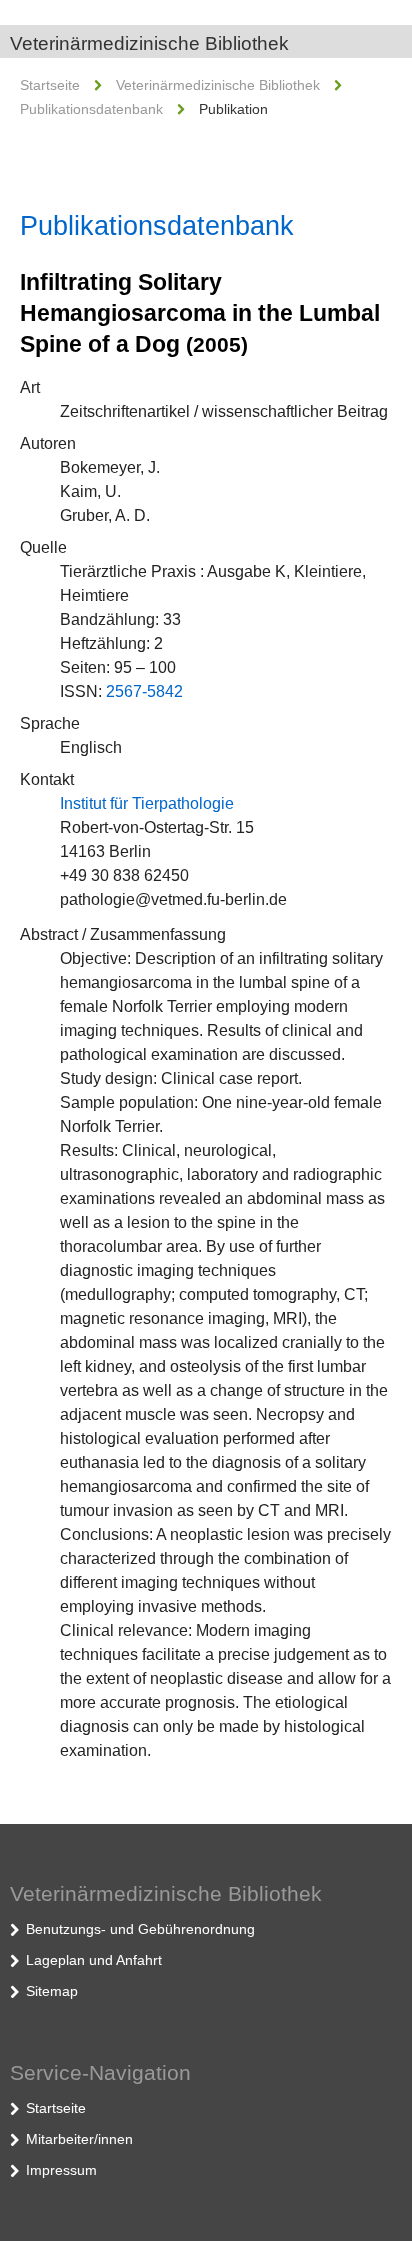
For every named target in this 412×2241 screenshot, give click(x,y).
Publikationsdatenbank (91, 109)
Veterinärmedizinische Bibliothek (149, 43)
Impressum (61, 2170)
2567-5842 (144, 691)
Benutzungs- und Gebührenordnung (140, 1929)
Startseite (50, 85)
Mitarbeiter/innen (79, 2139)
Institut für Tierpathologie (147, 803)
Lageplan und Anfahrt (94, 1960)
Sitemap (52, 1991)
